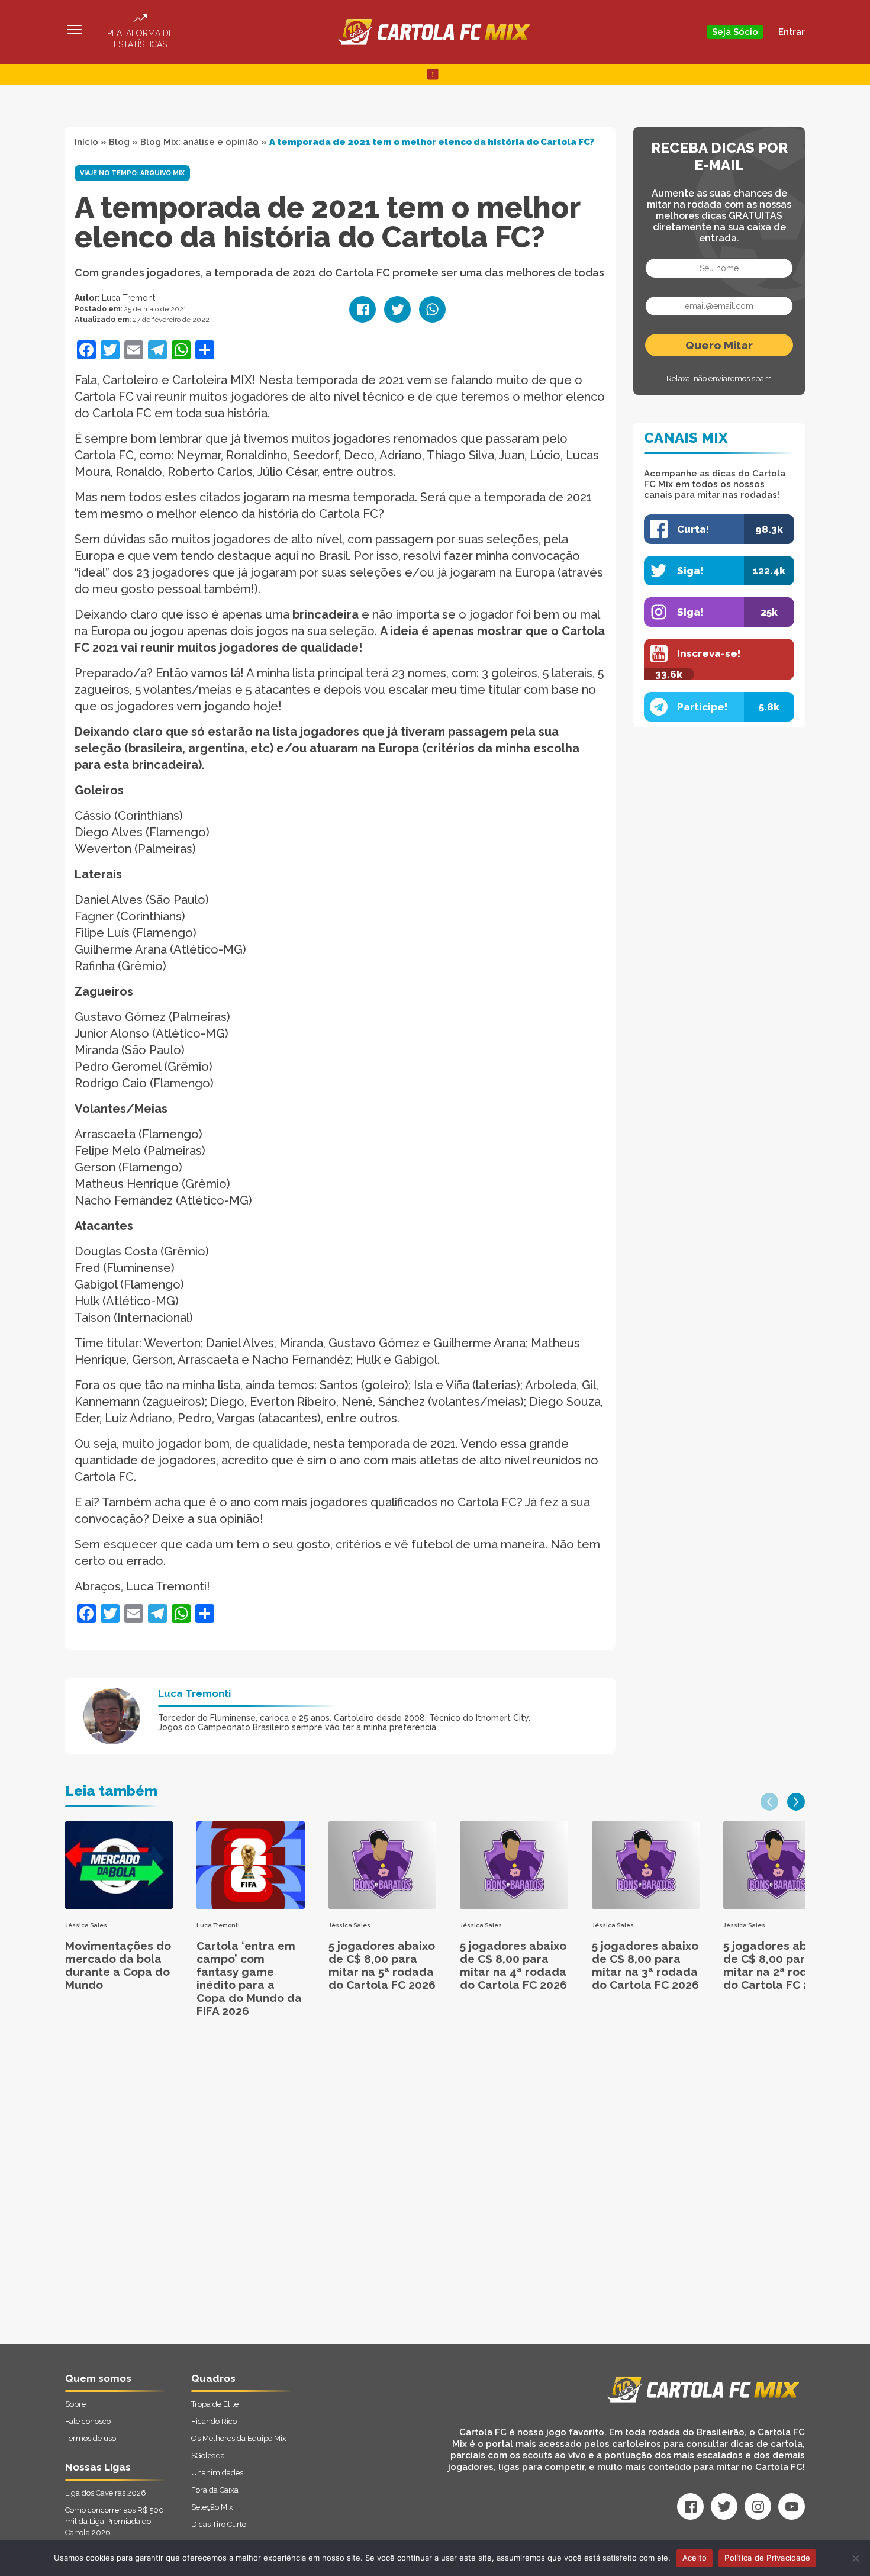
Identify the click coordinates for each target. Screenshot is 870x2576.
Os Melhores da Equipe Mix (239, 2438)
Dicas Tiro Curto (219, 2524)
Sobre (75, 2404)
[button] (769, 1802)
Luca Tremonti (129, 298)
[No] (855, 2558)
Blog (119, 142)
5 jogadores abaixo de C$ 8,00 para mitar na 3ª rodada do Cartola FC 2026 (645, 1965)
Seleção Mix (212, 2507)
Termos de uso (91, 2438)
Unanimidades (217, 2473)
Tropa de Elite (215, 2404)
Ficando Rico (214, 2421)
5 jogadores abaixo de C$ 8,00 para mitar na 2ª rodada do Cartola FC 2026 (777, 1965)
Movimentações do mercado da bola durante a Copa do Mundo (118, 1965)
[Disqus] (309, 2194)
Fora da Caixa (215, 2490)
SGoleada (208, 2456)
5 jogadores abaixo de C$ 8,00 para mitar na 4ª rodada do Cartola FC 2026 (513, 1965)
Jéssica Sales (86, 1925)
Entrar (792, 32)
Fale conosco (88, 2421)
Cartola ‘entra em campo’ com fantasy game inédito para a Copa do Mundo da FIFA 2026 (249, 1978)
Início (86, 142)
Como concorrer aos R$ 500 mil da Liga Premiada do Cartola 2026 (115, 2521)
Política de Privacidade (767, 2558)
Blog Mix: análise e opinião (199, 142)
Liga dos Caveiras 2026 (106, 2493)
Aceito (695, 2558)
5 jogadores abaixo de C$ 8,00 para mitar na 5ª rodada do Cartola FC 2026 (382, 1965)
